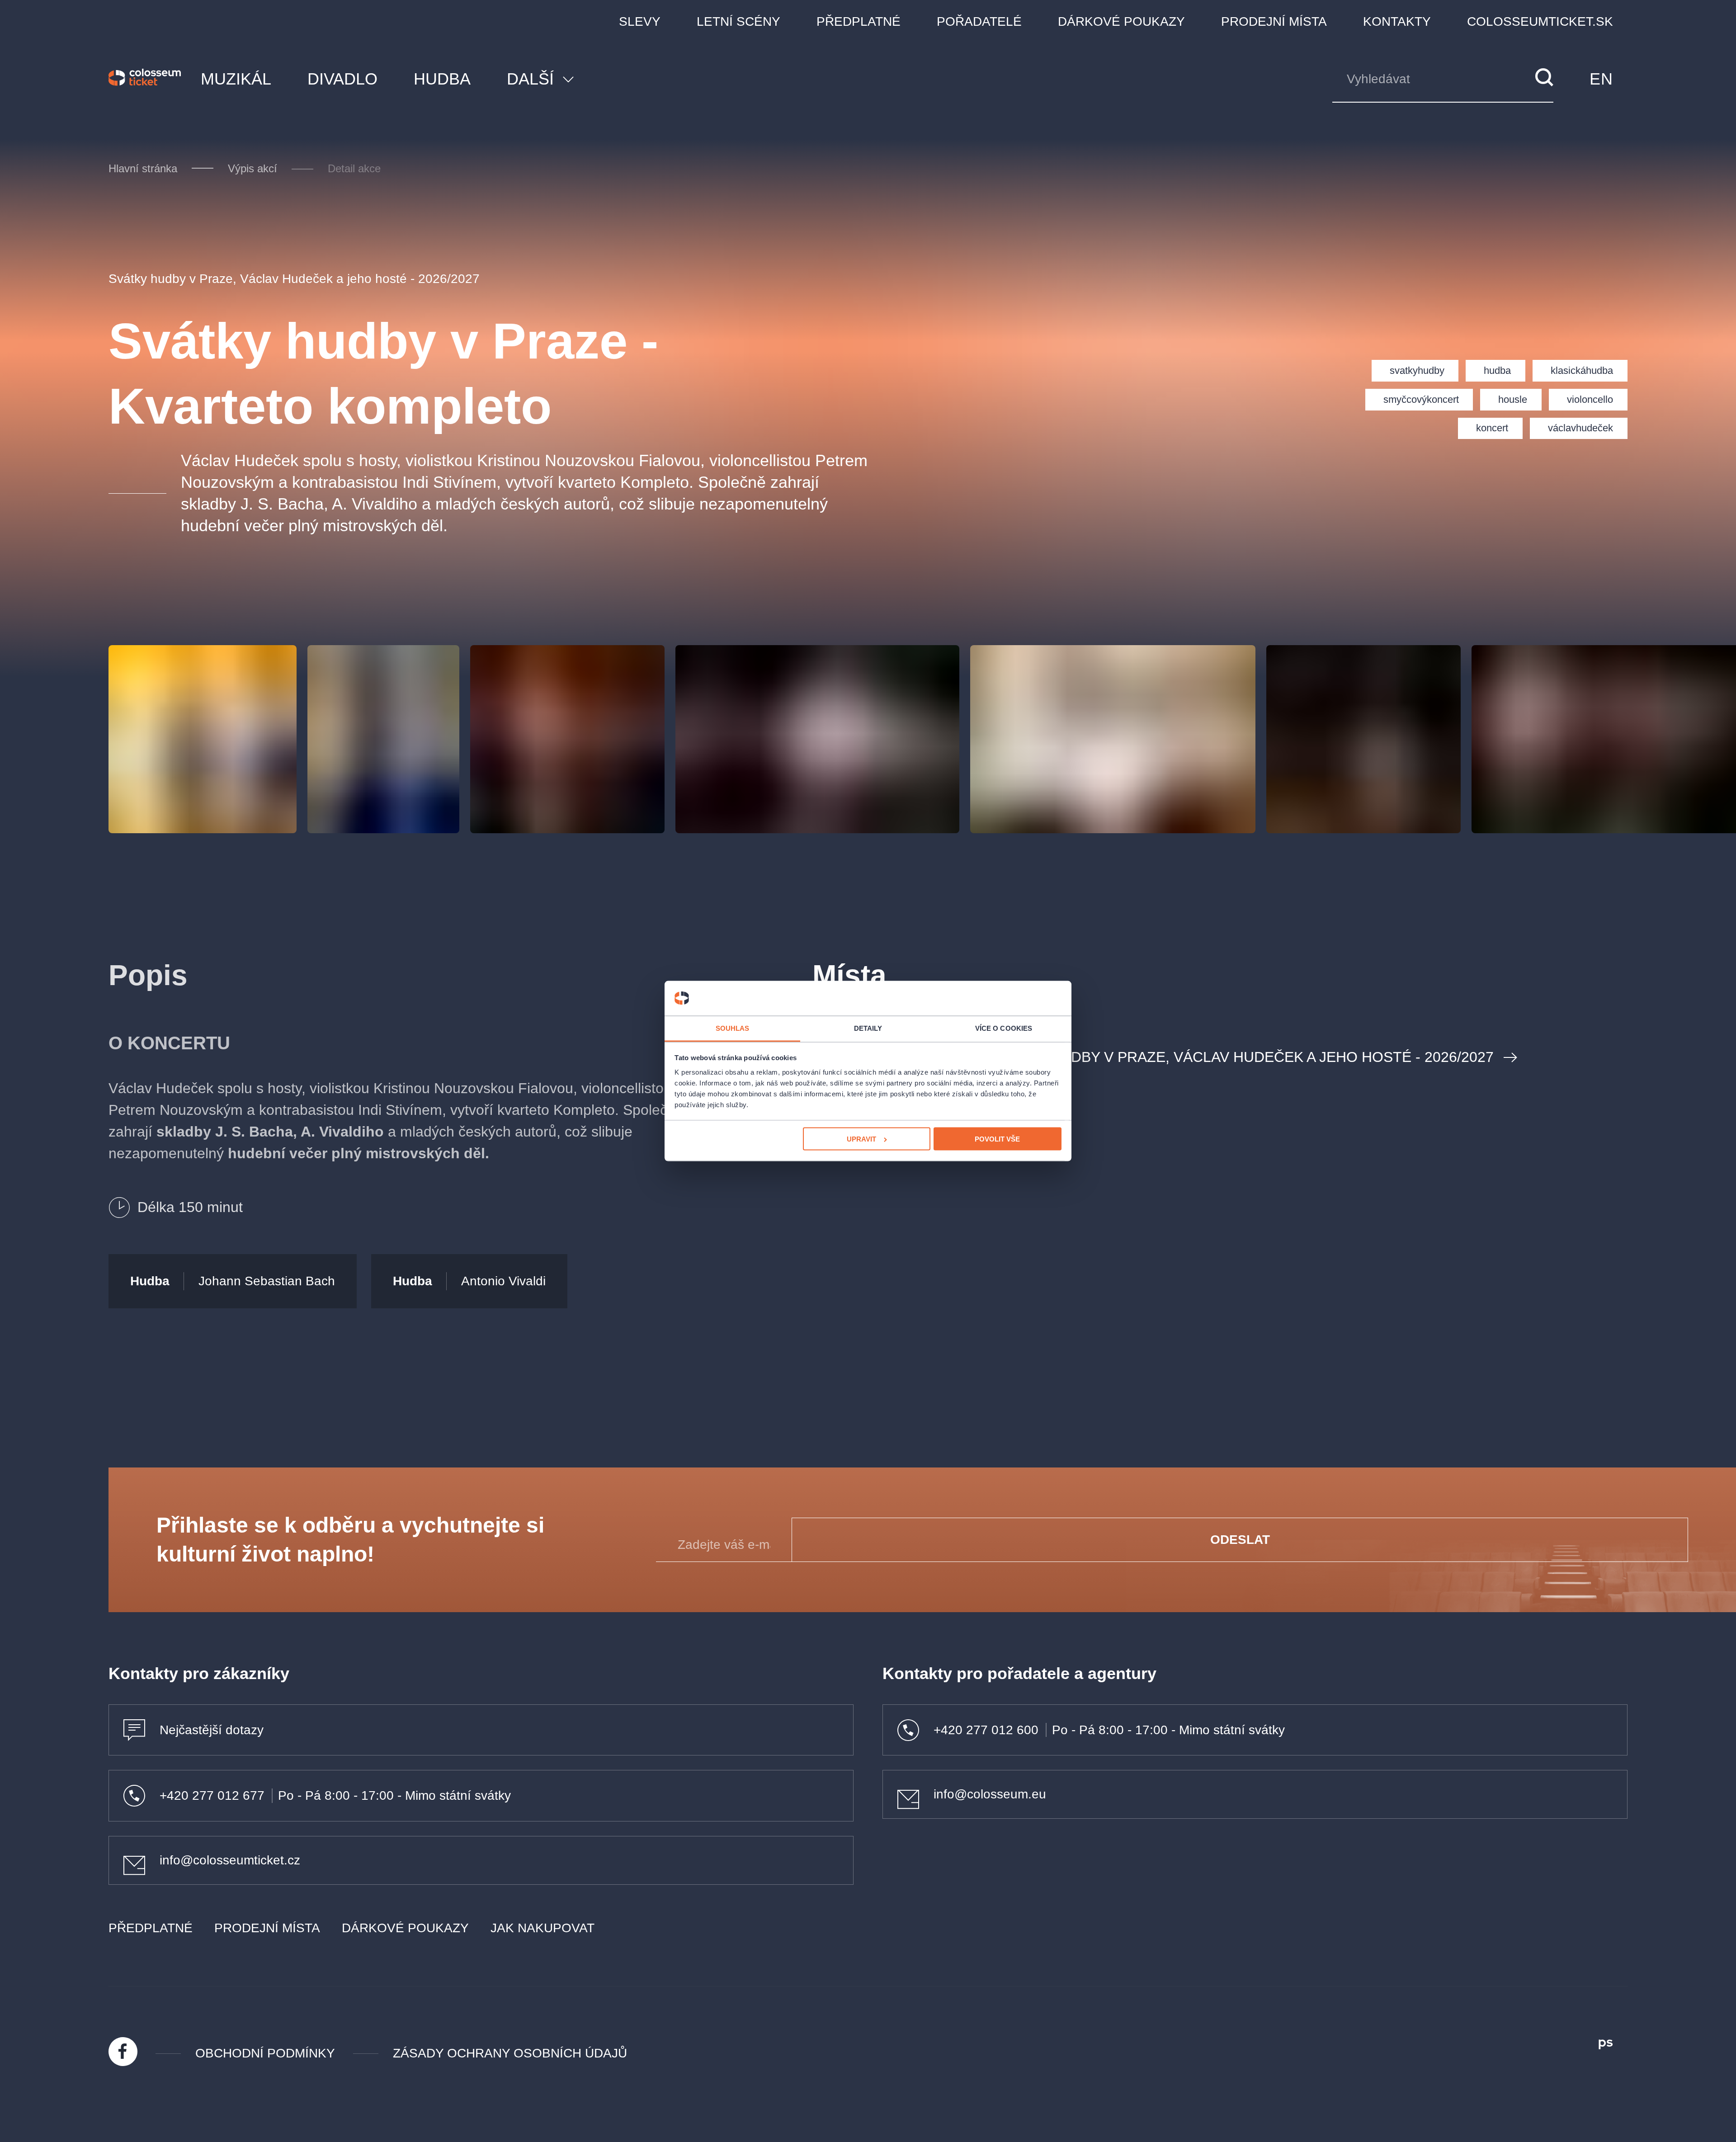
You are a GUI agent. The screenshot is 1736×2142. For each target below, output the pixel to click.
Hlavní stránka (143, 168)
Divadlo (342, 79)
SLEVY (640, 21)
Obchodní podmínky (265, 2053)
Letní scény (738, 21)
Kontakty (1397, 21)
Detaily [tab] (868, 1028)
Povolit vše (997, 1139)
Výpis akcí (252, 168)
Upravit (861, 1139)
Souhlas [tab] (733, 1028)
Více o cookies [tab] (1004, 1028)
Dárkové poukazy (1121, 21)
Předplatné (859, 21)
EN (1601, 79)
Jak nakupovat (542, 1928)
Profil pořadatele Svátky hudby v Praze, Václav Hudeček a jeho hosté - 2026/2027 (1164, 1057)
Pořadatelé (979, 21)
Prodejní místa (1274, 21)
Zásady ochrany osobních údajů (510, 2053)
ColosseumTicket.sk (1540, 21)
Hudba (442, 79)
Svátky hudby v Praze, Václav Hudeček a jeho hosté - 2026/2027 (294, 279)
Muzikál (236, 79)
